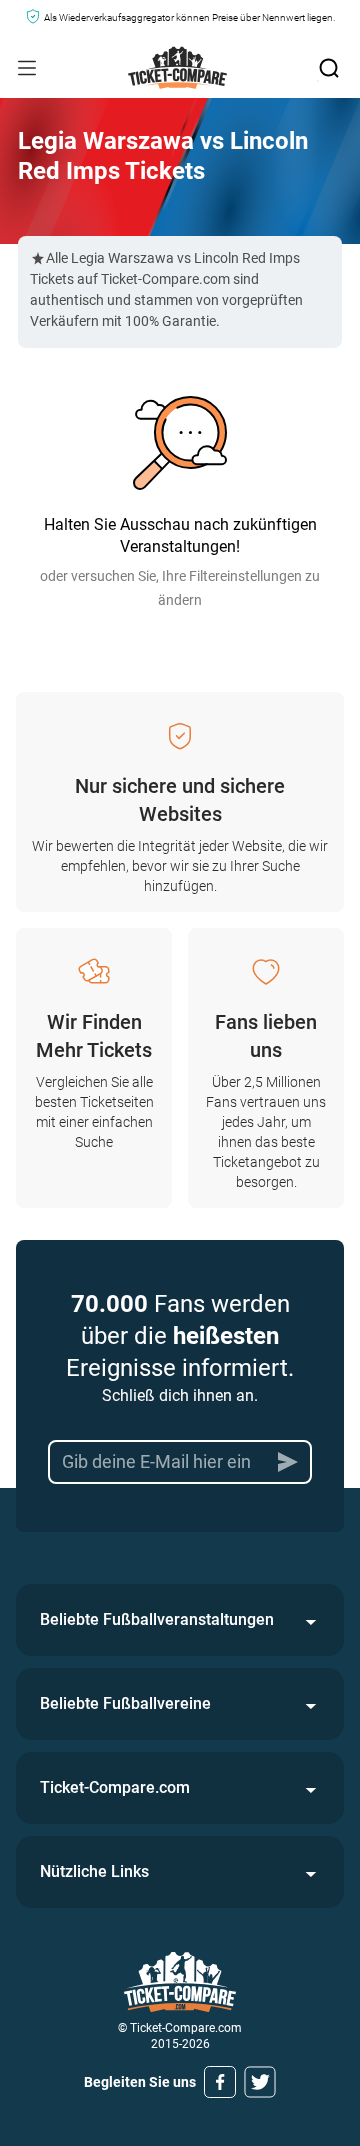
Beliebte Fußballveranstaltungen (157, 1619)
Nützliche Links (94, 1871)
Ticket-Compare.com (115, 1787)
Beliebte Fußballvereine (125, 1703)
